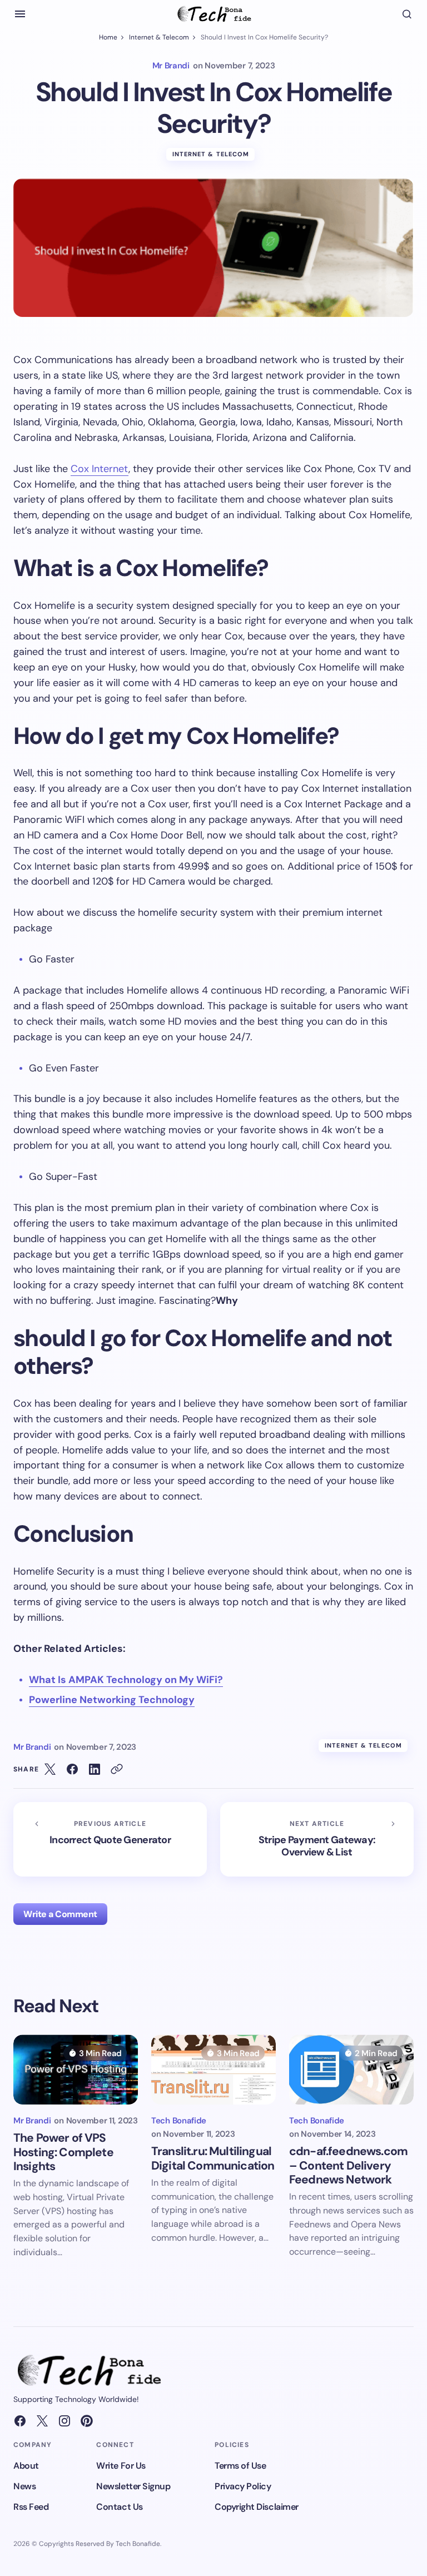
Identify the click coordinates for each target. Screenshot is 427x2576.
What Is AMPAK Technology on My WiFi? (126, 1680)
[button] (20, 14)
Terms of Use (240, 2466)
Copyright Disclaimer (256, 2507)
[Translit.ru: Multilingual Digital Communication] (213, 2069)
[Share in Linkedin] (95, 1769)
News (24, 2486)
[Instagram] (64, 2421)
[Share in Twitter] (50, 1769)
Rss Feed (31, 2507)
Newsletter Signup (133, 2486)
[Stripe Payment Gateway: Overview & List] (317, 1839)
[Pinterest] (87, 2421)
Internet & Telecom (159, 37)
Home (108, 37)
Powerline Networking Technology (112, 1700)
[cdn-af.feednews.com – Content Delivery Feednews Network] (351, 2069)
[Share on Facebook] (72, 1769)
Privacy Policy (243, 2486)
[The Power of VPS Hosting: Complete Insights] (76, 2069)
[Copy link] (117, 1769)
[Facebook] (20, 2421)
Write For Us (121, 2466)
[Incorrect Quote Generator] (110, 1839)
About (26, 2466)
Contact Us (119, 2507)
